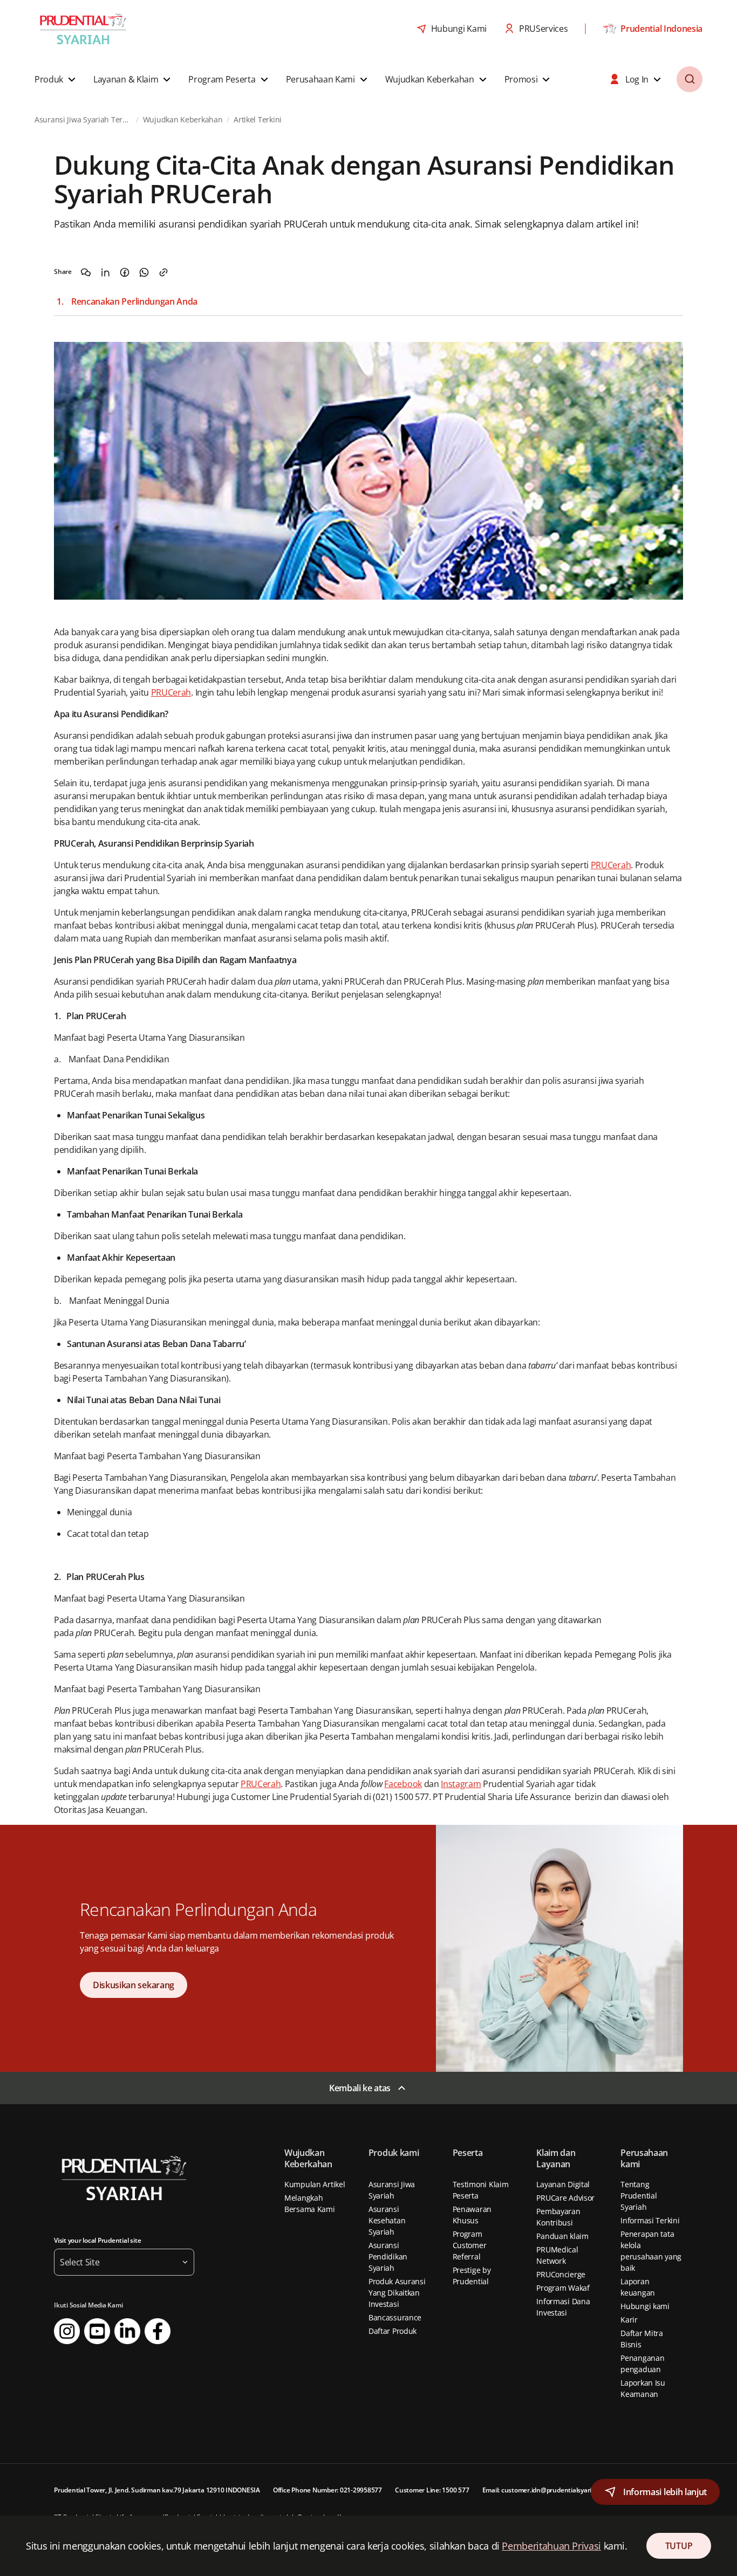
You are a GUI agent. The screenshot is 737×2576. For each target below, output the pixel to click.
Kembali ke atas (360, 2088)
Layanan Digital (563, 2184)
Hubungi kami (645, 2306)
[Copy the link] (163, 272)
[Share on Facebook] (125, 272)
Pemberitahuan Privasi (551, 2546)
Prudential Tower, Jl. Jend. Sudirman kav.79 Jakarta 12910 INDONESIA (157, 2490)
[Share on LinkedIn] (105, 272)
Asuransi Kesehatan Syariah (387, 2220)
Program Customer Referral (470, 2245)
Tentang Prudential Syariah (639, 2196)
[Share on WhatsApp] (144, 272)
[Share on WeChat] (86, 272)
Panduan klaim (562, 2236)
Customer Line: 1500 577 (432, 2490)
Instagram (461, 1784)
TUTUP (679, 2546)
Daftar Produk (393, 2331)
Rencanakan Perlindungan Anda (134, 302)
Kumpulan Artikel (315, 2184)
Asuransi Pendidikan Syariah (388, 2256)
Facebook (403, 1784)
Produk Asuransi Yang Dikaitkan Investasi (397, 2293)
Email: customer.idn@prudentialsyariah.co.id (548, 2490)
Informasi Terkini (650, 2220)
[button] (56, 79)
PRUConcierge (561, 2274)
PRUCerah (171, 692)
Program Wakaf (563, 2288)
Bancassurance (395, 2317)
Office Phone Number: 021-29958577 (327, 2490)
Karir (629, 2320)
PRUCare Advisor (565, 2198)
